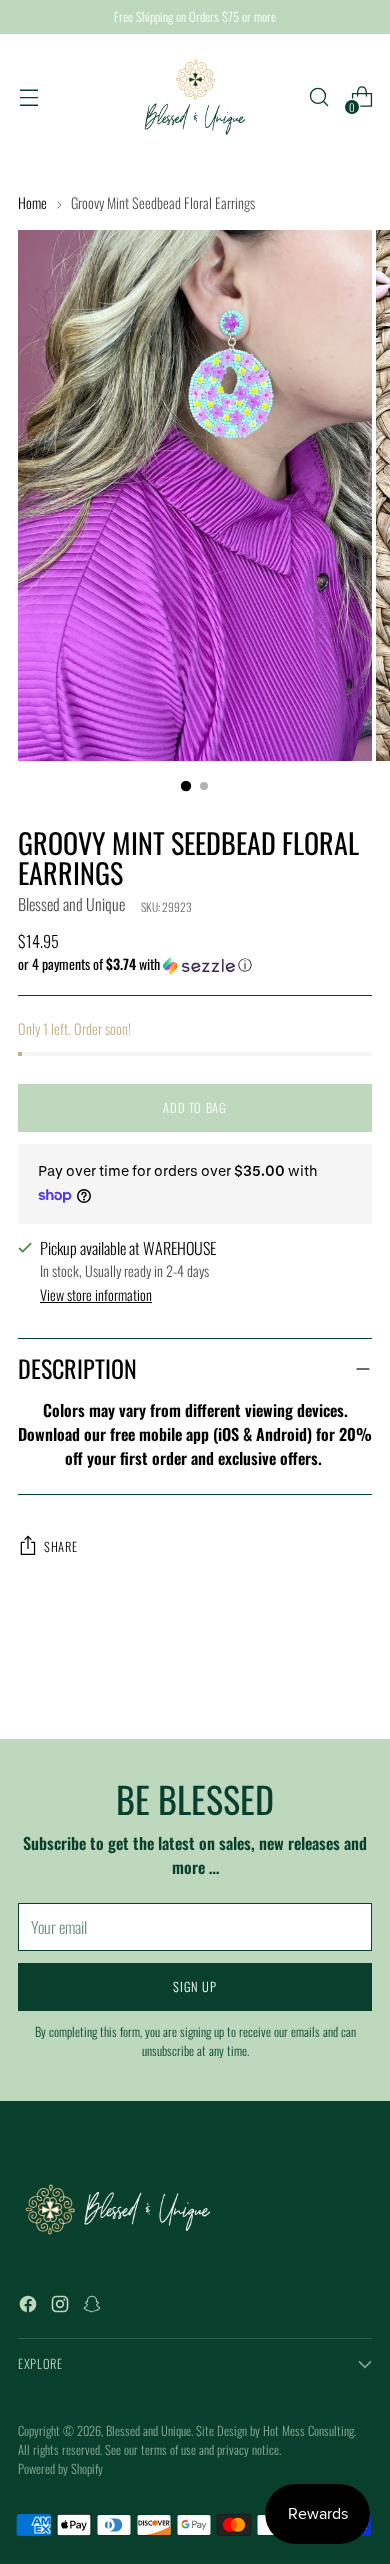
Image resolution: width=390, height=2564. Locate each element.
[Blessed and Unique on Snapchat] (94, 2306)
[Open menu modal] (28, 97)
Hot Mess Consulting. (309, 2430)
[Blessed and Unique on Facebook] (30, 2306)
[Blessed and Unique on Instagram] (62, 2306)
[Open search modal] (318, 97)
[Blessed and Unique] (195, 97)
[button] (195, 964)
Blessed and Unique (71, 904)
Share (60, 1546)
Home (32, 202)
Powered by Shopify (60, 2468)
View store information (96, 1294)
